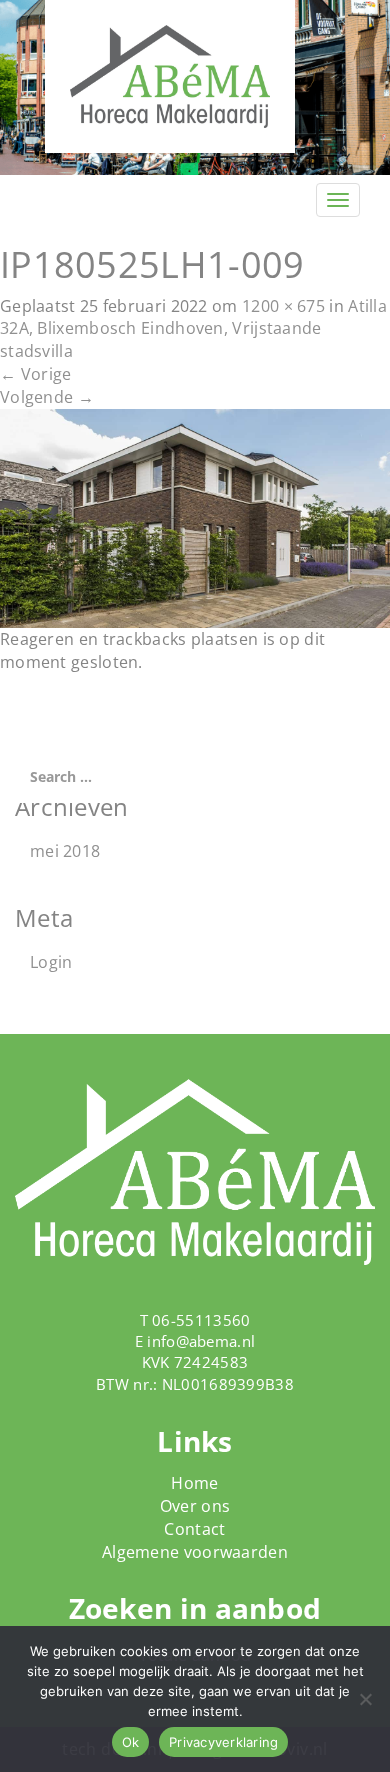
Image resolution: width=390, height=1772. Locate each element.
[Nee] (365, 1699)
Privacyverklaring (223, 1742)
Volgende (47, 397)
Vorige (35, 374)
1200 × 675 (283, 306)
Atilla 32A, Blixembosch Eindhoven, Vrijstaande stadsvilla (193, 329)
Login (51, 962)
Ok (131, 1742)
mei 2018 (65, 851)
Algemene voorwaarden (195, 1552)
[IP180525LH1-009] (195, 517)
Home (194, 1483)
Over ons (195, 1506)
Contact (194, 1529)
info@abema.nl (201, 1341)
